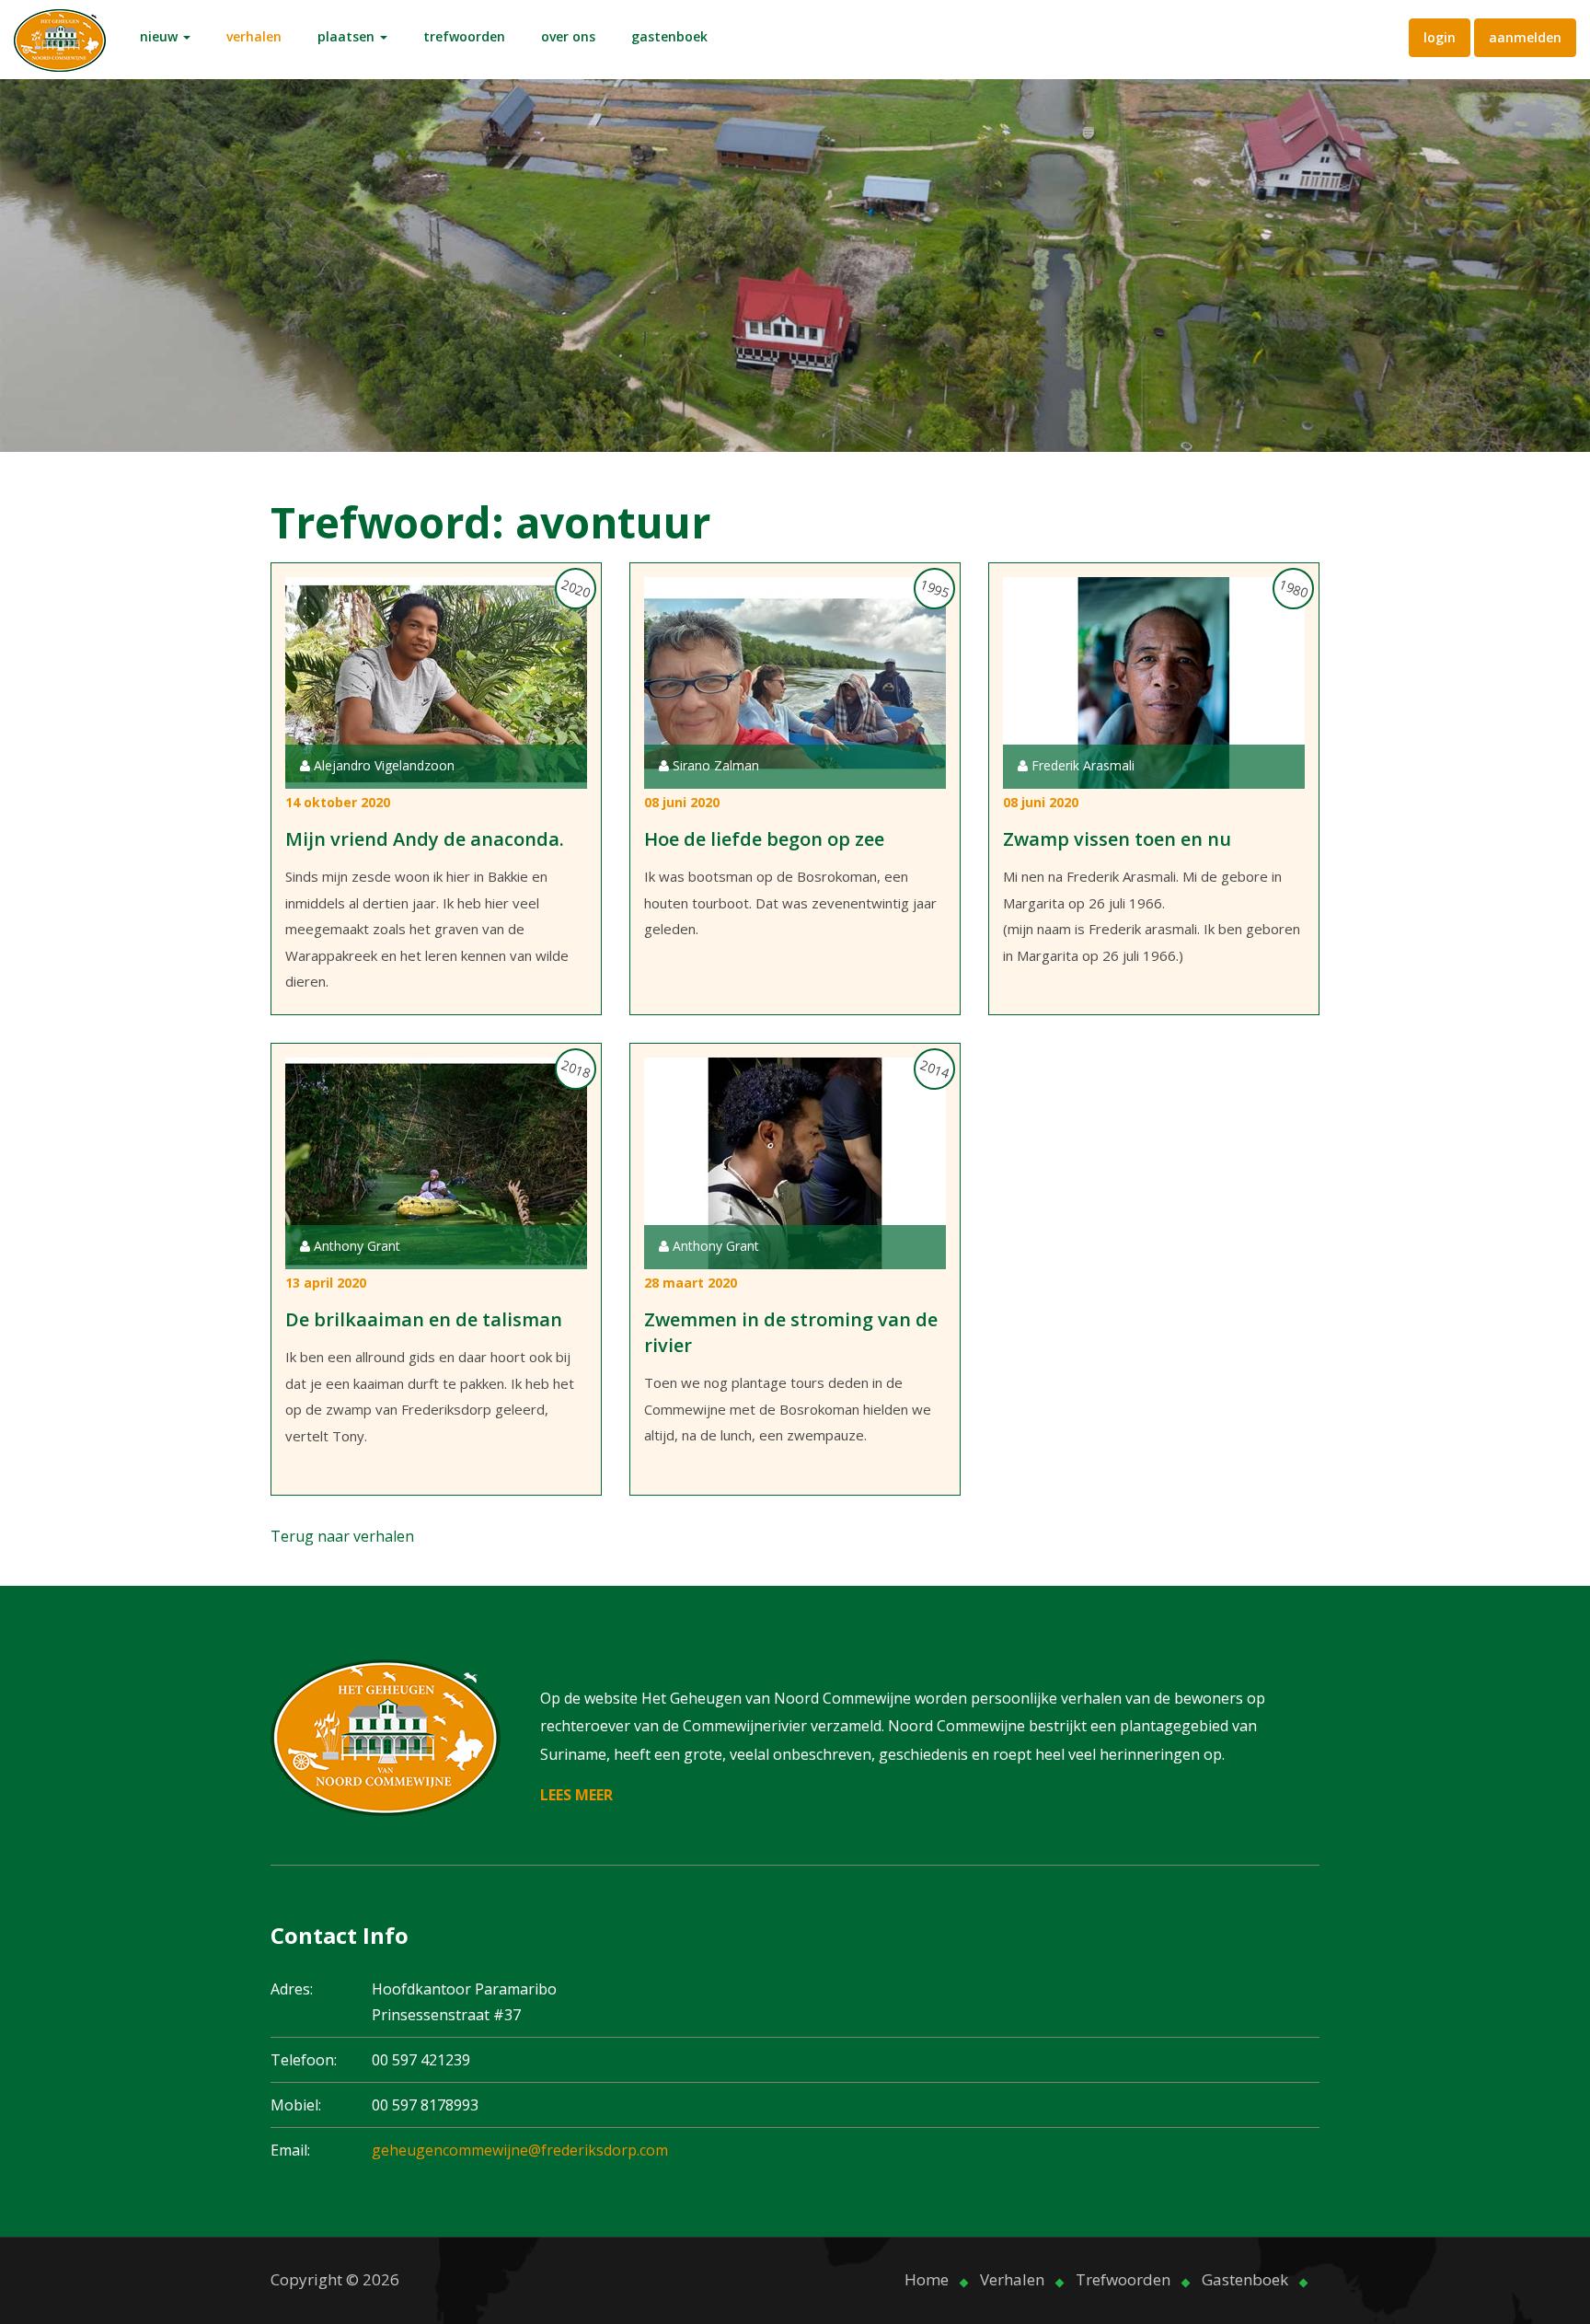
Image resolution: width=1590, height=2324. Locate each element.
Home (927, 2279)
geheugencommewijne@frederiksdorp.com (520, 2150)
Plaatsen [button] (348, 36)
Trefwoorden (464, 36)
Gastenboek (669, 36)
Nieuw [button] (161, 36)
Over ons (568, 36)
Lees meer (576, 1795)
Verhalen (254, 36)
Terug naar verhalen (342, 1536)
